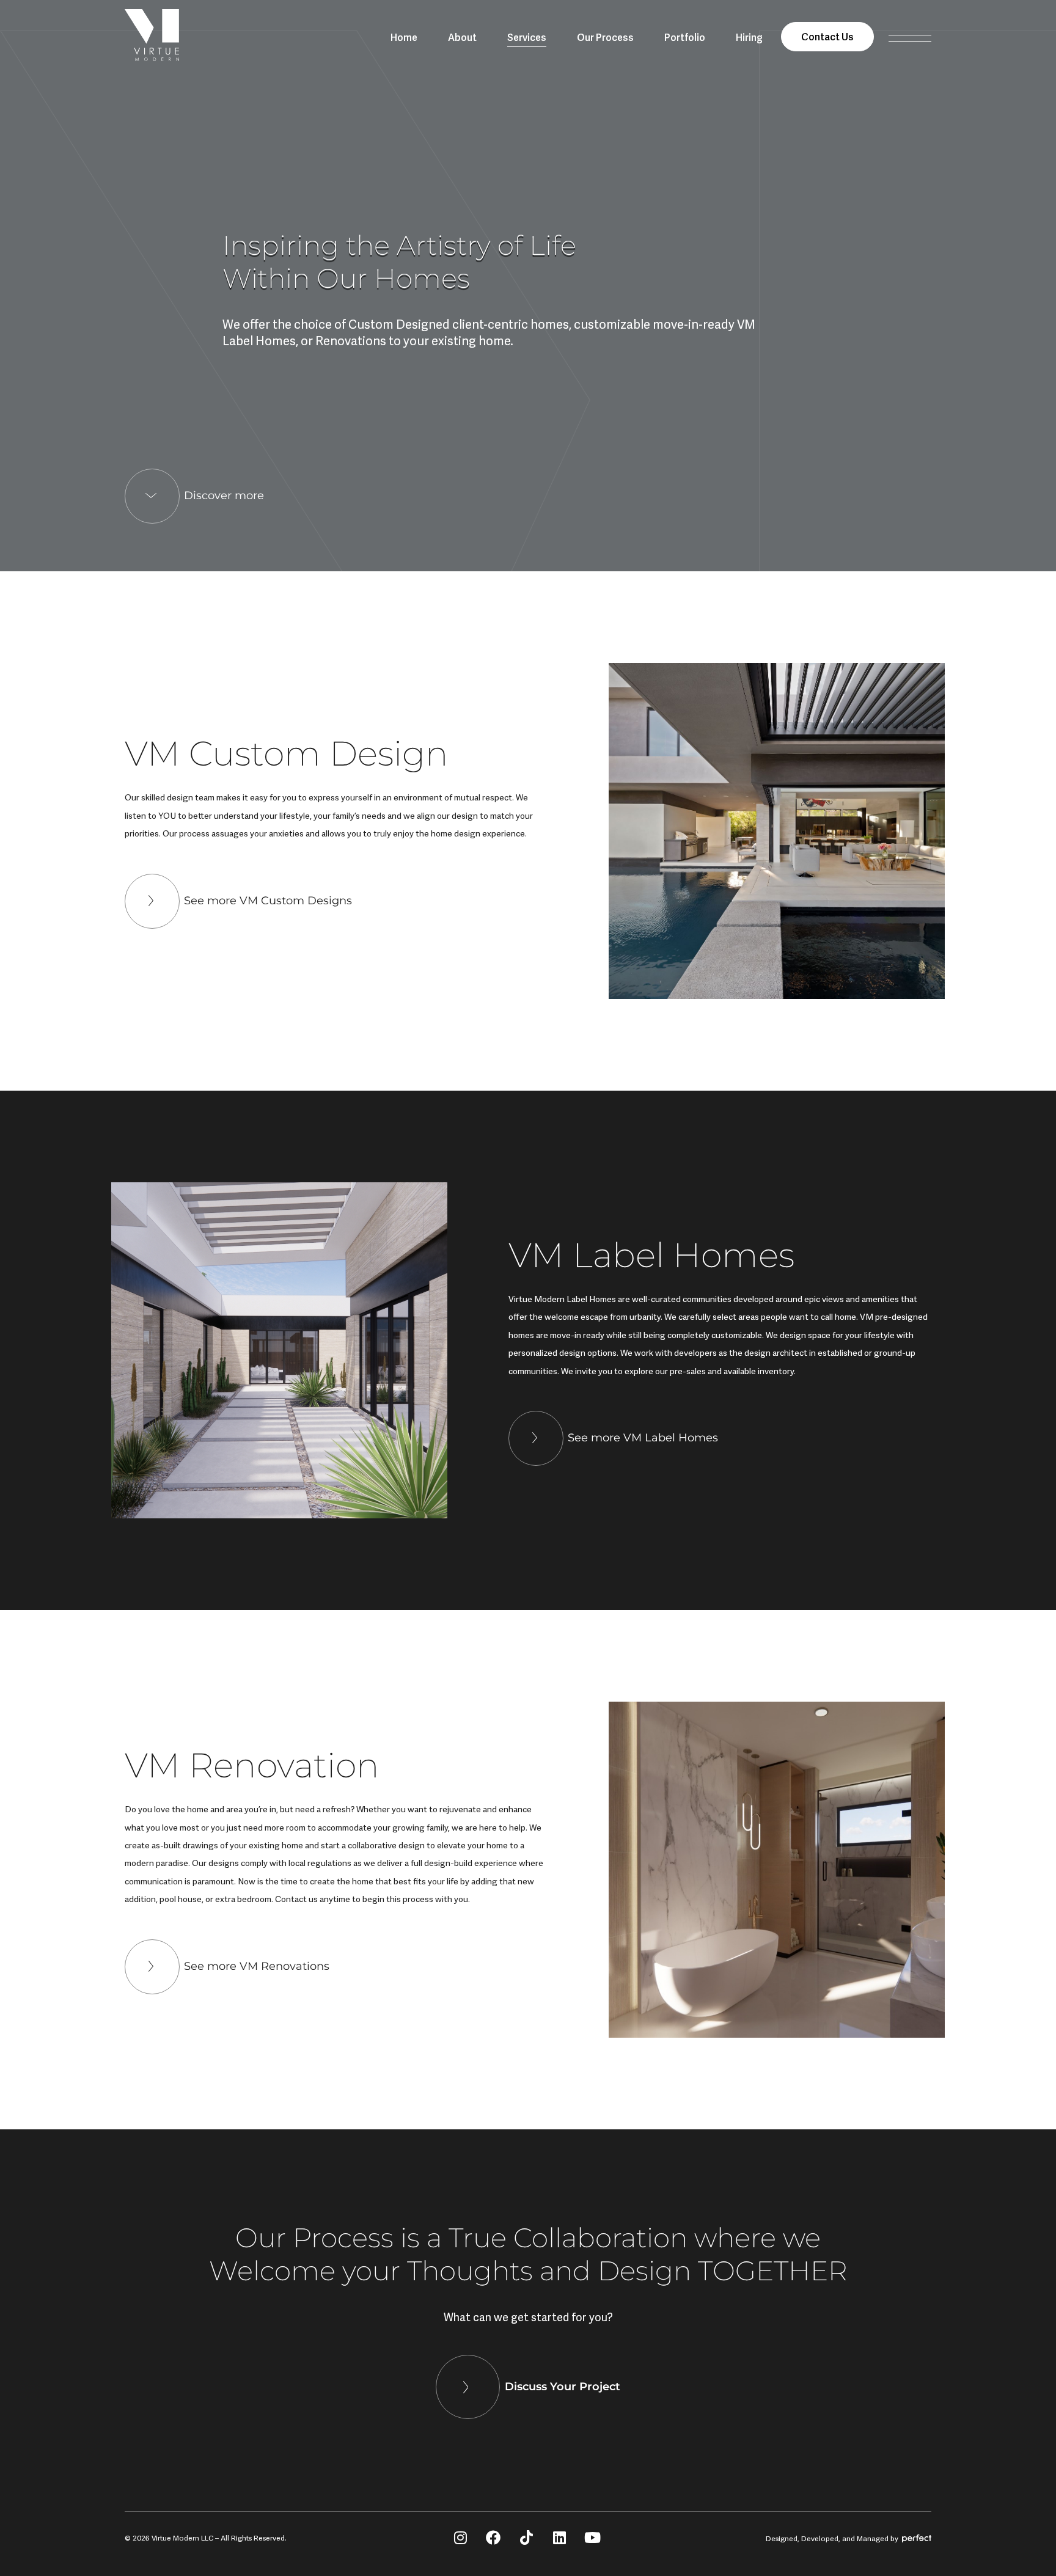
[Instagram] (460, 2538)
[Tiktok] (526, 2538)
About (462, 37)
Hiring (749, 37)
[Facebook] (493, 2538)
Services (527, 37)
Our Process (605, 37)
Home (404, 37)
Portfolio (685, 37)
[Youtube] (592, 2538)
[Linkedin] (559, 2538)
